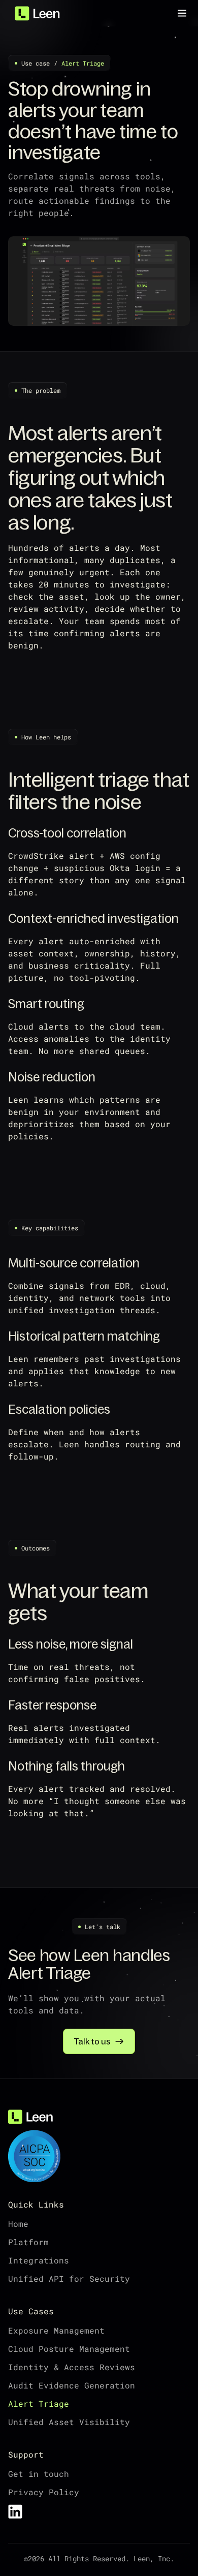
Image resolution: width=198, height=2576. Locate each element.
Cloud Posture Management (69, 2349)
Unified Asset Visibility (69, 2422)
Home (18, 2224)
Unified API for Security (69, 2278)
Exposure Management (56, 2330)
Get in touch (39, 2474)
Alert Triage (39, 2403)
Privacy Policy (44, 2492)
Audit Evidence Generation (72, 2385)
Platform (28, 2242)
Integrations (39, 2260)
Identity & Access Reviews (72, 2367)
